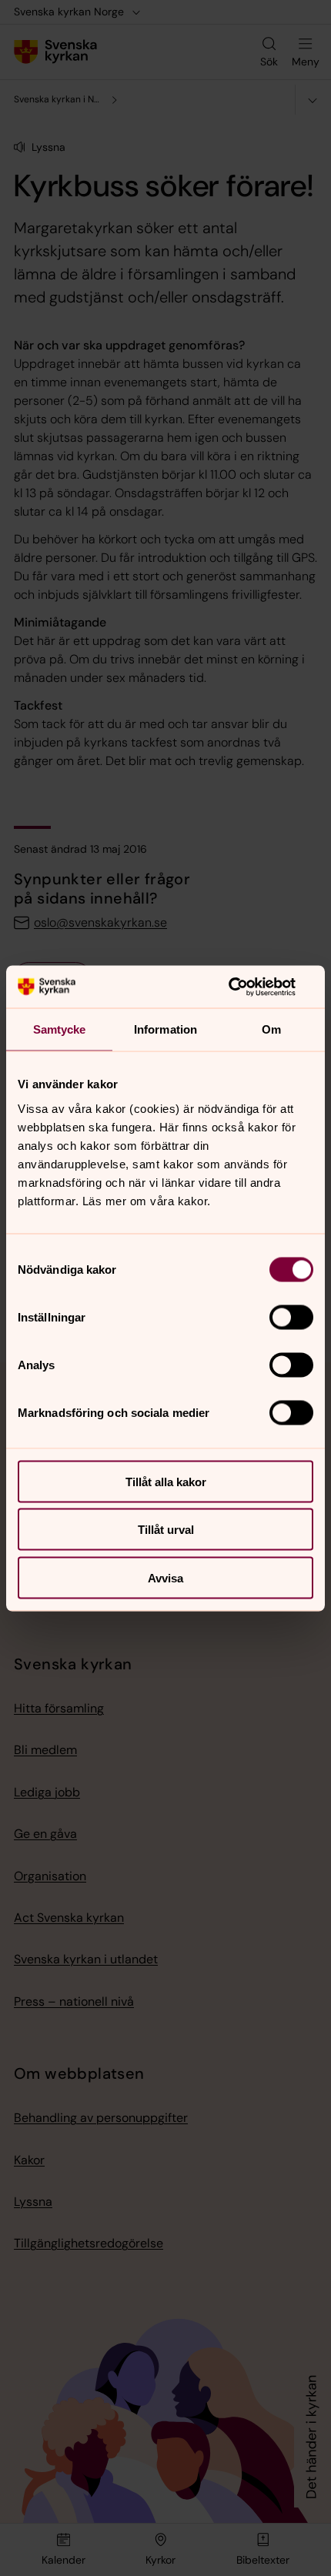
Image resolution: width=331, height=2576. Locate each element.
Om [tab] (271, 1029)
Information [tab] (165, 1029)
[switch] (291, 1317)
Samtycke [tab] (60, 1029)
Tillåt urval (166, 1530)
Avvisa (165, 1577)
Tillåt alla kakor (166, 1481)
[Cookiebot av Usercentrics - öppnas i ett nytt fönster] (246, 987)
